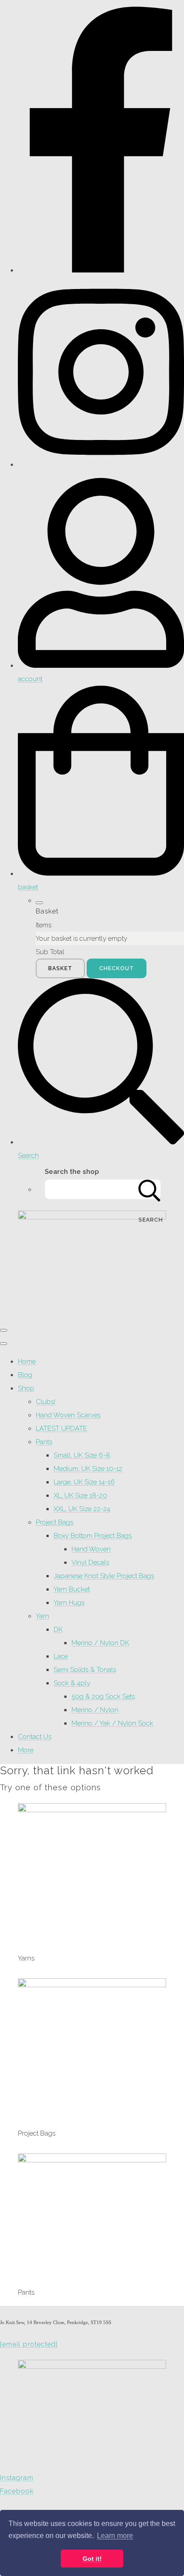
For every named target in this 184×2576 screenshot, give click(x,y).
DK (58, 1629)
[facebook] (101, 270)
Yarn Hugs (69, 1603)
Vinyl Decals (90, 1562)
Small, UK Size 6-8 (82, 1455)
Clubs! (46, 1402)
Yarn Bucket (72, 1589)
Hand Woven (91, 1549)
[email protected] (29, 2344)
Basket (60, 968)
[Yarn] (92, 1810)
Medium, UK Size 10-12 (88, 1469)
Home (27, 1361)
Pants (44, 1442)
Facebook (17, 2491)
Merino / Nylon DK (100, 1643)
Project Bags (54, 1522)
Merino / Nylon (95, 1710)
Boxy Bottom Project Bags (93, 1536)
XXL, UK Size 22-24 (82, 1509)
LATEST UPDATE (61, 1428)
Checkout (117, 968)
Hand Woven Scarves (68, 1415)
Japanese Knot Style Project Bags (104, 1576)
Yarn (42, 1616)
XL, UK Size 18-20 (80, 1495)
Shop (26, 1388)
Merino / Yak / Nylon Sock (112, 1723)
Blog (25, 1375)
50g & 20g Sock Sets (103, 1696)
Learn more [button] (115, 2536)
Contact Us (35, 1737)
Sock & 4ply (72, 1683)
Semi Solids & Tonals (85, 1670)
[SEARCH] (150, 1189)
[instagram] (101, 465)
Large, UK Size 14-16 (84, 1482)
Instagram (17, 2478)
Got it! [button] (92, 2559)
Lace (61, 1656)
